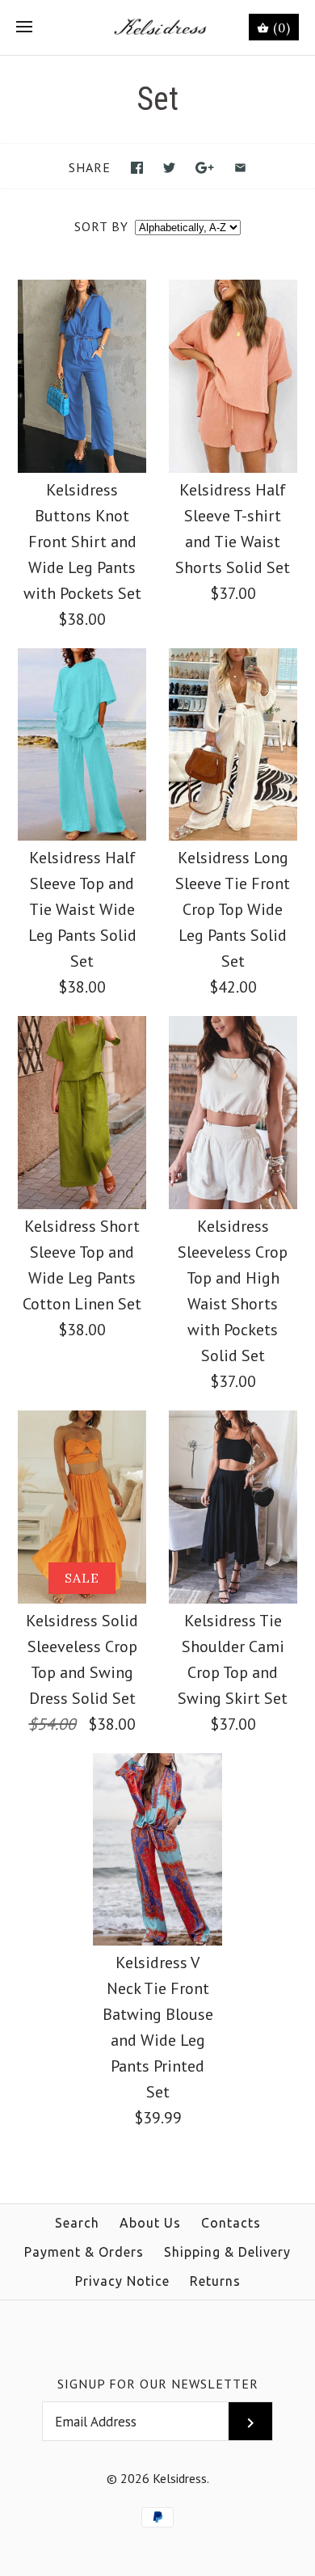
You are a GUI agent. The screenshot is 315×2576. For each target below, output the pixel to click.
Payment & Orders (84, 2252)
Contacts (231, 2223)
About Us (150, 2223)
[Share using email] (240, 168)
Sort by (101, 226)
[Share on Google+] (205, 168)
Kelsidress (180, 2478)
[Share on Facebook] (137, 168)
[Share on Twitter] (169, 168)
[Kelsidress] (158, 27)
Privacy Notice (122, 2281)
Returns (215, 2281)
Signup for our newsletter (158, 2384)
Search (77, 2223)
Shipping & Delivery (227, 2252)
